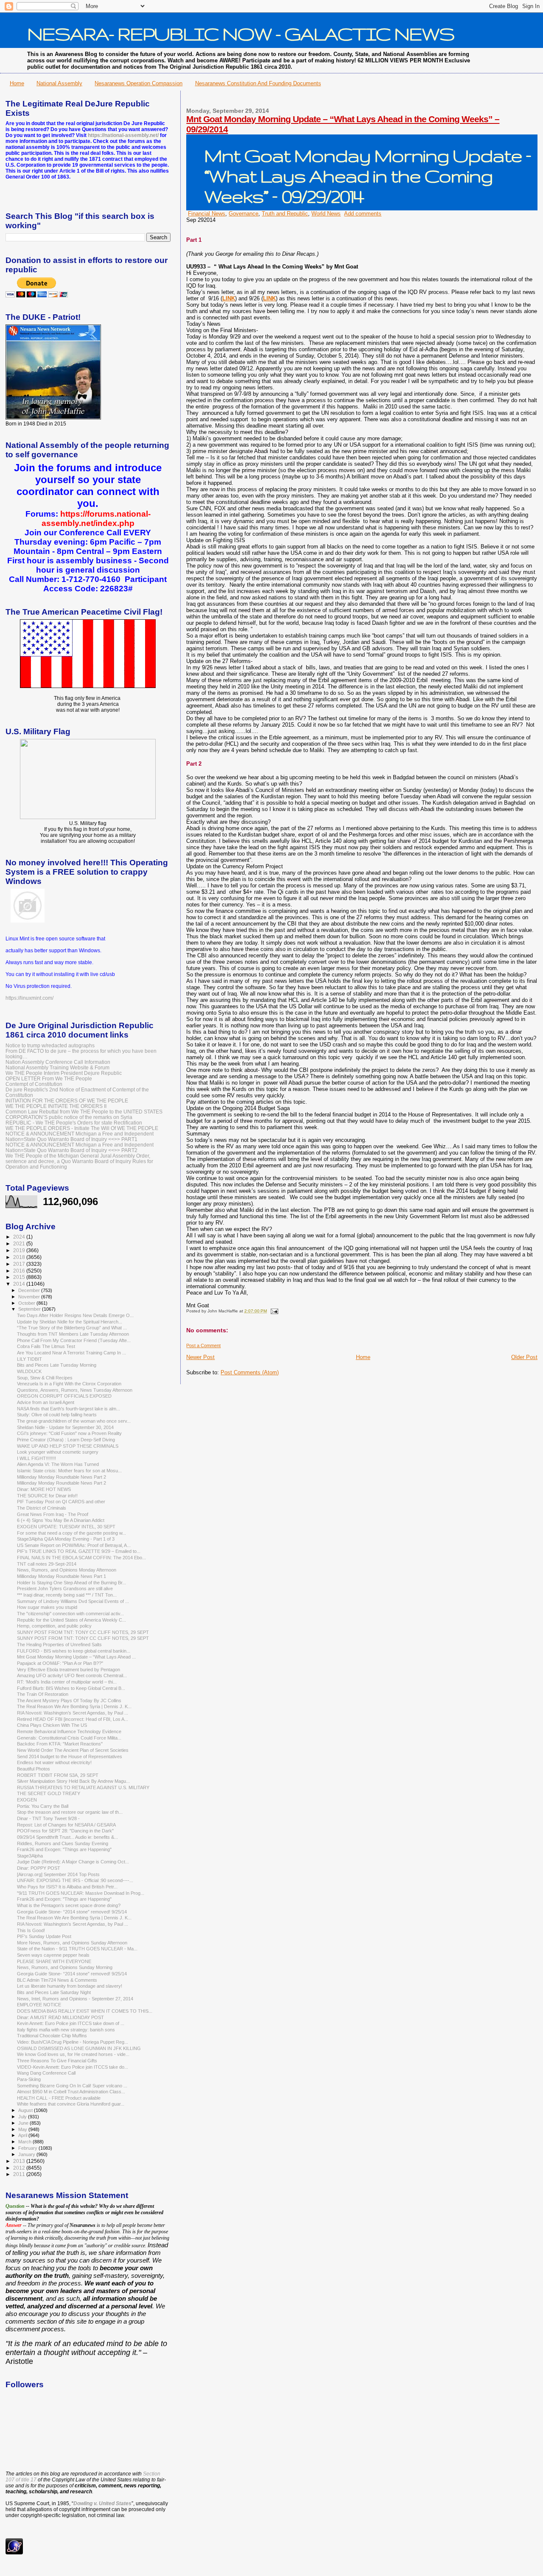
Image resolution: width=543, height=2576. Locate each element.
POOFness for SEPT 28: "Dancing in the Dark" (65, 1831)
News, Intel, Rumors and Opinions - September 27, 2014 (75, 1999)
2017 (20, 1264)
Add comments (363, 214)
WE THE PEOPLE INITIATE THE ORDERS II (56, 1106)
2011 (20, 2174)
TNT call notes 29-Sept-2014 (47, 1564)
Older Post (524, 1357)
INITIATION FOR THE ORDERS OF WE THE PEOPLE (67, 1101)
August (26, 2110)
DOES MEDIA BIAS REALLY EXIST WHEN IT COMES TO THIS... (85, 2011)
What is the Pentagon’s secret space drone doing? (69, 1905)
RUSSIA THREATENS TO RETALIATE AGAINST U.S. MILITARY (83, 1787)
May (23, 2129)
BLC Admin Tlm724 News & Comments (57, 1980)
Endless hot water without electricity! (54, 1762)
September (30, 1309)
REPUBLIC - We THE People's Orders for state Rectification (74, 1123)
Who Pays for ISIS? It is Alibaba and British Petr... (67, 1887)
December (30, 1290)
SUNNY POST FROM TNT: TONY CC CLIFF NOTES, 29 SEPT (83, 1632)
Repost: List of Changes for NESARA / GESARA (66, 1825)
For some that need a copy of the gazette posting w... (71, 1533)
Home (17, 83)
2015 (20, 1277)
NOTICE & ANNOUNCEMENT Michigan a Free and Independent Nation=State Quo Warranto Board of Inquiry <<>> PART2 (80, 1147)
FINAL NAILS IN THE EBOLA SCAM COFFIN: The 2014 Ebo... (81, 1558)
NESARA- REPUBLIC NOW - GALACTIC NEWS (241, 34)
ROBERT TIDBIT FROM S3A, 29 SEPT (58, 1775)
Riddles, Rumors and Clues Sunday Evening (63, 1843)
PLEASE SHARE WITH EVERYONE (54, 1961)
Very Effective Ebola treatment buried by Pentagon (69, 1670)
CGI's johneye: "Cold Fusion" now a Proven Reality (69, 1433)
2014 (20, 1284)
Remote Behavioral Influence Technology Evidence (69, 1731)
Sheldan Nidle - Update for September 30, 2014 (65, 1427)
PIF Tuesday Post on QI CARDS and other (61, 1502)
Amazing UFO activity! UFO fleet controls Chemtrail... (72, 1675)
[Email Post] (273, 1311)
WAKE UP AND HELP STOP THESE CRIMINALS (68, 1446)
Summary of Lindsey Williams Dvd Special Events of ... (73, 1601)
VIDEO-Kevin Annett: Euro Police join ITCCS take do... (73, 2067)
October (27, 1303)
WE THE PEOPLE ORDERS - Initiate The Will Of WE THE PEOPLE (82, 1128)
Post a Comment (203, 1345)
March (25, 2142)
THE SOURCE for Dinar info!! (47, 1496)
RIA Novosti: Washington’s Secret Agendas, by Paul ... (73, 1713)
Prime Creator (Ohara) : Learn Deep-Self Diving (66, 1440)
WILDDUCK (29, 1371)
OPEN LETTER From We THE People (49, 1078)
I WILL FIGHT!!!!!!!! (36, 1458)
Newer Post (200, 1357)
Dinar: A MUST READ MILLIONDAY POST (60, 2017)
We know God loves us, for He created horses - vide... (73, 2054)
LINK (229, 298)
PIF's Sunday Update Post (44, 1936)
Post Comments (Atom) (250, 1372)
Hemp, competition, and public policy (54, 1626)
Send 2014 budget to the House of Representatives (70, 1756)
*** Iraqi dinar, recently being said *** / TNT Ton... (67, 1595)
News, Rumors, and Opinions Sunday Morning (65, 1967)
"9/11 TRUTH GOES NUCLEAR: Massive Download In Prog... (81, 1893)
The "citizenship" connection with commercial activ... (70, 1614)
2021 (20, 1243)
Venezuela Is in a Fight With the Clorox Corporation (69, 1384)
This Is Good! (31, 1930)
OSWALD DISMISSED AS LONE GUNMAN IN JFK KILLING (79, 2048)
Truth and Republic (285, 214)
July (23, 2117)
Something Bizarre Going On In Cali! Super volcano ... (72, 2086)
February (28, 2148)
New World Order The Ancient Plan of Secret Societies (73, 1750)
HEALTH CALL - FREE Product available (59, 2098)
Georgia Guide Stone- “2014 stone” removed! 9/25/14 (72, 1912)
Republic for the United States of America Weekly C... (71, 1620)
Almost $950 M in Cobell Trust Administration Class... (71, 2092)
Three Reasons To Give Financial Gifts (57, 2061)
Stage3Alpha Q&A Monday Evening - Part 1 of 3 (66, 1539)
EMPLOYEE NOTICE (39, 2005)
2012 (20, 2168)
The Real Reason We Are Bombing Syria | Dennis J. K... (74, 1706)
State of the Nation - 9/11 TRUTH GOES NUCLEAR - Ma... (77, 1949)
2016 (20, 1271)
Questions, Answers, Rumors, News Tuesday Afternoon (75, 1390)
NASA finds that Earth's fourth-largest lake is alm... (69, 1409)
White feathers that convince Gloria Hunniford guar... (71, 2104)
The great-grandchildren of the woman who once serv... (74, 1421)
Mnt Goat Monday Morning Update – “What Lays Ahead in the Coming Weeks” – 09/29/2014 (368, 176)
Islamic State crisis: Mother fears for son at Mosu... (69, 1471)
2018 (20, 1257)
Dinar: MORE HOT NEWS (44, 1489)
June (24, 2123)
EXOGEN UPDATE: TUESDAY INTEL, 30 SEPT (66, 1527)
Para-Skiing (29, 2079)
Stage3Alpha (30, 1856)
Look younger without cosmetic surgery (58, 1452)
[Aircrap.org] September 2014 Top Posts (58, 1874)
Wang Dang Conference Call (46, 2073)
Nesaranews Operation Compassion (139, 83)
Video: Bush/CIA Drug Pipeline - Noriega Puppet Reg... (73, 2042)
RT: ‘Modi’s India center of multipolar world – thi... (67, 1682)
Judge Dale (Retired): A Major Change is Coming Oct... (73, 1862)
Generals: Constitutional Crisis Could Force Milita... (69, 1738)
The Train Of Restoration (43, 1694)
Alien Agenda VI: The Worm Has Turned (58, 1464)
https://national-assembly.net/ (123, 135)
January (27, 2154)
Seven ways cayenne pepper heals (53, 1955)
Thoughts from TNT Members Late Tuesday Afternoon (73, 1334)
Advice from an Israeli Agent (46, 1402)
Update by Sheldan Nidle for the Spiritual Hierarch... (70, 1322)
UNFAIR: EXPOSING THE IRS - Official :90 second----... (75, 1880)
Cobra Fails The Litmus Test (46, 1346)
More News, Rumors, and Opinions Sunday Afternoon (72, 1943)
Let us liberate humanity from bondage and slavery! (70, 1986)
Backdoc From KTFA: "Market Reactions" (60, 1744)
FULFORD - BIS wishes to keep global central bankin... (74, 1651)
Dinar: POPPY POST (39, 1868)
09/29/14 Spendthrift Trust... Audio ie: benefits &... (67, 1837)
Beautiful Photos (34, 1769)
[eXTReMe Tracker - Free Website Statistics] (14, 2553)
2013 (20, 2161)
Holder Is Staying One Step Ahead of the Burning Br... (71, 1583)
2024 (20, 1237)
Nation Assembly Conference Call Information (58, 1062)
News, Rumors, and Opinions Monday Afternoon (67, 1570)
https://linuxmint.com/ (29, 998)
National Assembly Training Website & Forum (57, 1067)
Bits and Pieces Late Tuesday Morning (57, 1365)
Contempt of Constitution (34, 1084)
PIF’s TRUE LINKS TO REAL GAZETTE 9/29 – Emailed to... (79, 1551)
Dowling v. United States (102, 2503)
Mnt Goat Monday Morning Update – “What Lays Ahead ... (76, 1657)
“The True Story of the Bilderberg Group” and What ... (72, 1328)
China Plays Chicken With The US (52, 1725)
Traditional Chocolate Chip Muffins (52, 2036)
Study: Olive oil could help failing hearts (57, 1415)
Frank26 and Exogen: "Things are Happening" (64, 1849)
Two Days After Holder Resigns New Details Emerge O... (75, 1315)
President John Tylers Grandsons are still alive (65, 1589)
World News (326, 214)
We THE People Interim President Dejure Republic (64, 1073)
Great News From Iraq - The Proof (53, 1514)
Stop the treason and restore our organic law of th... (70, 1812)
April (23, 2135)
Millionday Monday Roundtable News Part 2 (62, 1477)
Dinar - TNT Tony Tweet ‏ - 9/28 (49, 1818)
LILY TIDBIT (29, 1359)
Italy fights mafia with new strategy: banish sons (66, 2030)
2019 (20, 1250)
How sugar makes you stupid (47, 1607)
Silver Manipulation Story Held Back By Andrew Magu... (73, 1781)
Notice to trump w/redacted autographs (50, 1045)
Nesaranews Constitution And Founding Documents (258, 83)
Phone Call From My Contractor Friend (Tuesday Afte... (74, 1340)
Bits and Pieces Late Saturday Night (54, 1992)
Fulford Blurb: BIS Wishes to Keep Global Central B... (71, 1688)
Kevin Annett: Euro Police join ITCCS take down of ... (71, 2023)
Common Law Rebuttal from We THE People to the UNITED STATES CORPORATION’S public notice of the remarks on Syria (84, 1114)
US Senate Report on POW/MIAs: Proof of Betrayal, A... (74, 1545)
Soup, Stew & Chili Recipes (45, 1378)
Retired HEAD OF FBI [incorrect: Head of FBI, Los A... (73, 1719)
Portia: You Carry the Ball (43, 1806)
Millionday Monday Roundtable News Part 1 (62, 1576)
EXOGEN (27, 1800)
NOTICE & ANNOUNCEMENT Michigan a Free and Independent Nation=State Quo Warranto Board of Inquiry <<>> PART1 (80, 1136)
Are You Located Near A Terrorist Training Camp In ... (71, 1353)
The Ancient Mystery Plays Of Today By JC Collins (69, 1701)
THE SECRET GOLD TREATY (49, 1793)
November (30, 1297)
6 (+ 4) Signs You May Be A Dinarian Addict (61, 1520)
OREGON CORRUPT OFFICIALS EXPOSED (64, 1396)
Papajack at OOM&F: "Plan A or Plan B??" (60, 1663)
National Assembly (59, 83)
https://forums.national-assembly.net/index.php (96, 519)
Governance (244, 214)
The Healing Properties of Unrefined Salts (59, 1645)
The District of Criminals (42, 1508)
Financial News (207, 214)
